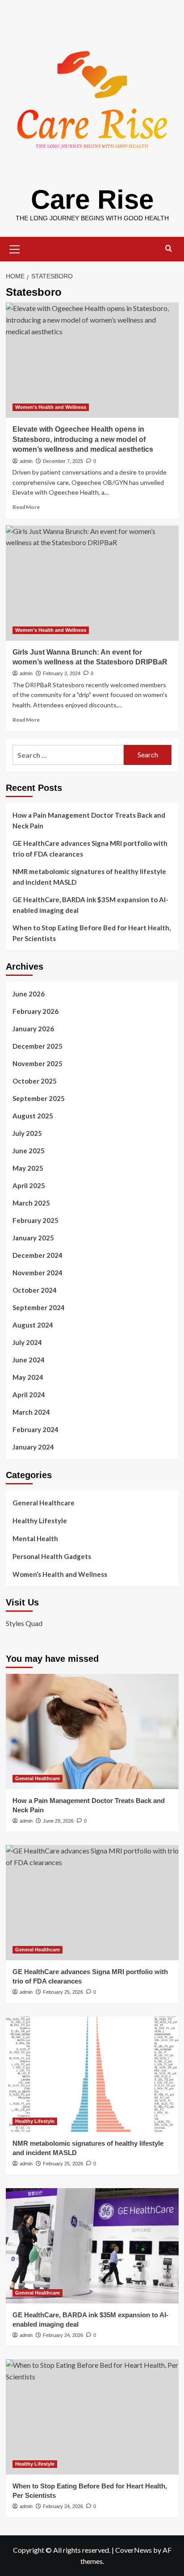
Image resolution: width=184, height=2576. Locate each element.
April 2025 (29, 1185)
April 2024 (29, 1395)
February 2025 (36, 1220)
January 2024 (33, 1447)
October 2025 (35, 1081)
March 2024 (31, 1412)
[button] (15, 248)
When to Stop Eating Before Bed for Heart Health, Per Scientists (92, 933)
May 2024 (28, 1377)
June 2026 (29, 994)
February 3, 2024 (62, 673)
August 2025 (33, 1116)
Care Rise (92, 200)
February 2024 (36, 1429)
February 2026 (36, 1011)
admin (26, 461)
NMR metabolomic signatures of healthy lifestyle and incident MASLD (89, 877)
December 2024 (38, 1255)
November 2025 (38, 1063)
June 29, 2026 (58, 1821)
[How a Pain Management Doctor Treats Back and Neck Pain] (92, 1731)
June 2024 (29, 1360)
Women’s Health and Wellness (51, 407)
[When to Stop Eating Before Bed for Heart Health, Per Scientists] (92, 2417)
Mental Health (35, 1538)
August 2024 (33, 1325)
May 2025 (28, 1168)
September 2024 (39, 1307)
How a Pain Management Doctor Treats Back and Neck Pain (89, 820)
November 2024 (38, 1273)
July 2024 (27, 1342)
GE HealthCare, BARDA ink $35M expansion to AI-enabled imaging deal (90, 905)
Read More (26, 507)
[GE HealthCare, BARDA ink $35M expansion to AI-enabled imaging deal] (92, 2246)
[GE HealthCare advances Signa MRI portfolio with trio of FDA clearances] (92, 1903)
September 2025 (39, 1098)
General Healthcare (44, 1503)
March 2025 (31, 1203)
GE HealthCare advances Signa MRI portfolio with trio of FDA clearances (90, 849)
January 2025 (33, 1238)
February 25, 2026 (63, 1992)
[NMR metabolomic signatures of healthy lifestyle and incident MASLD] (92, 2074)
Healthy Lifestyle (40, 1521)
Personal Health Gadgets (52, 1556)
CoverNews (134, 2550)
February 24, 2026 (63, 2335)
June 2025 (29, 1151)
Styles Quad (24, 1623)
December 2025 (38, 1046)
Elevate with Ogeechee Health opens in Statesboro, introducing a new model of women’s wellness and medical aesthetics (83, 439)
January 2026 (33, 1029)
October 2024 (35, 1290)
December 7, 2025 (63, 461)
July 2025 (27, 1133)
